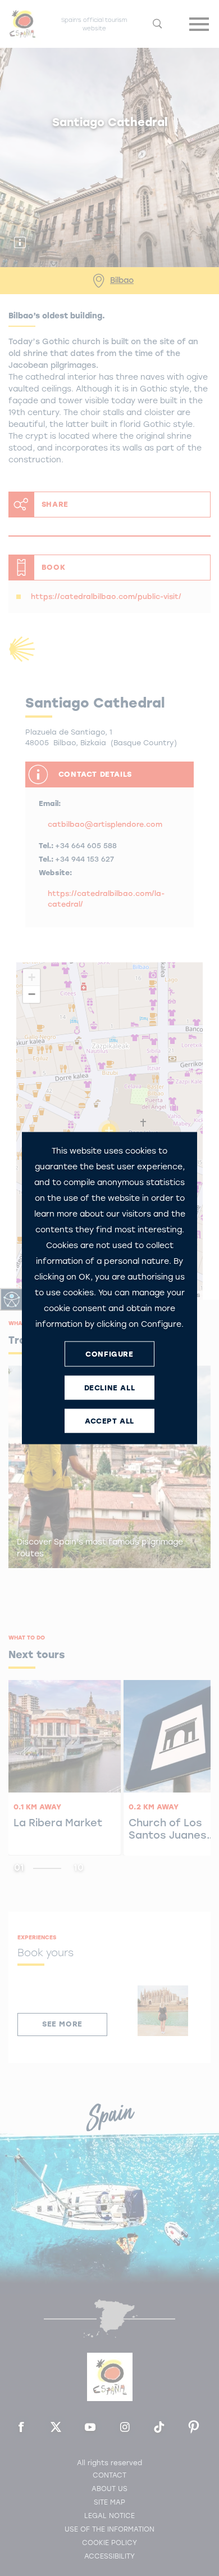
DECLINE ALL (110, 1387)
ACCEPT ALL (109, 1420)
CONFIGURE (109, 1354)
